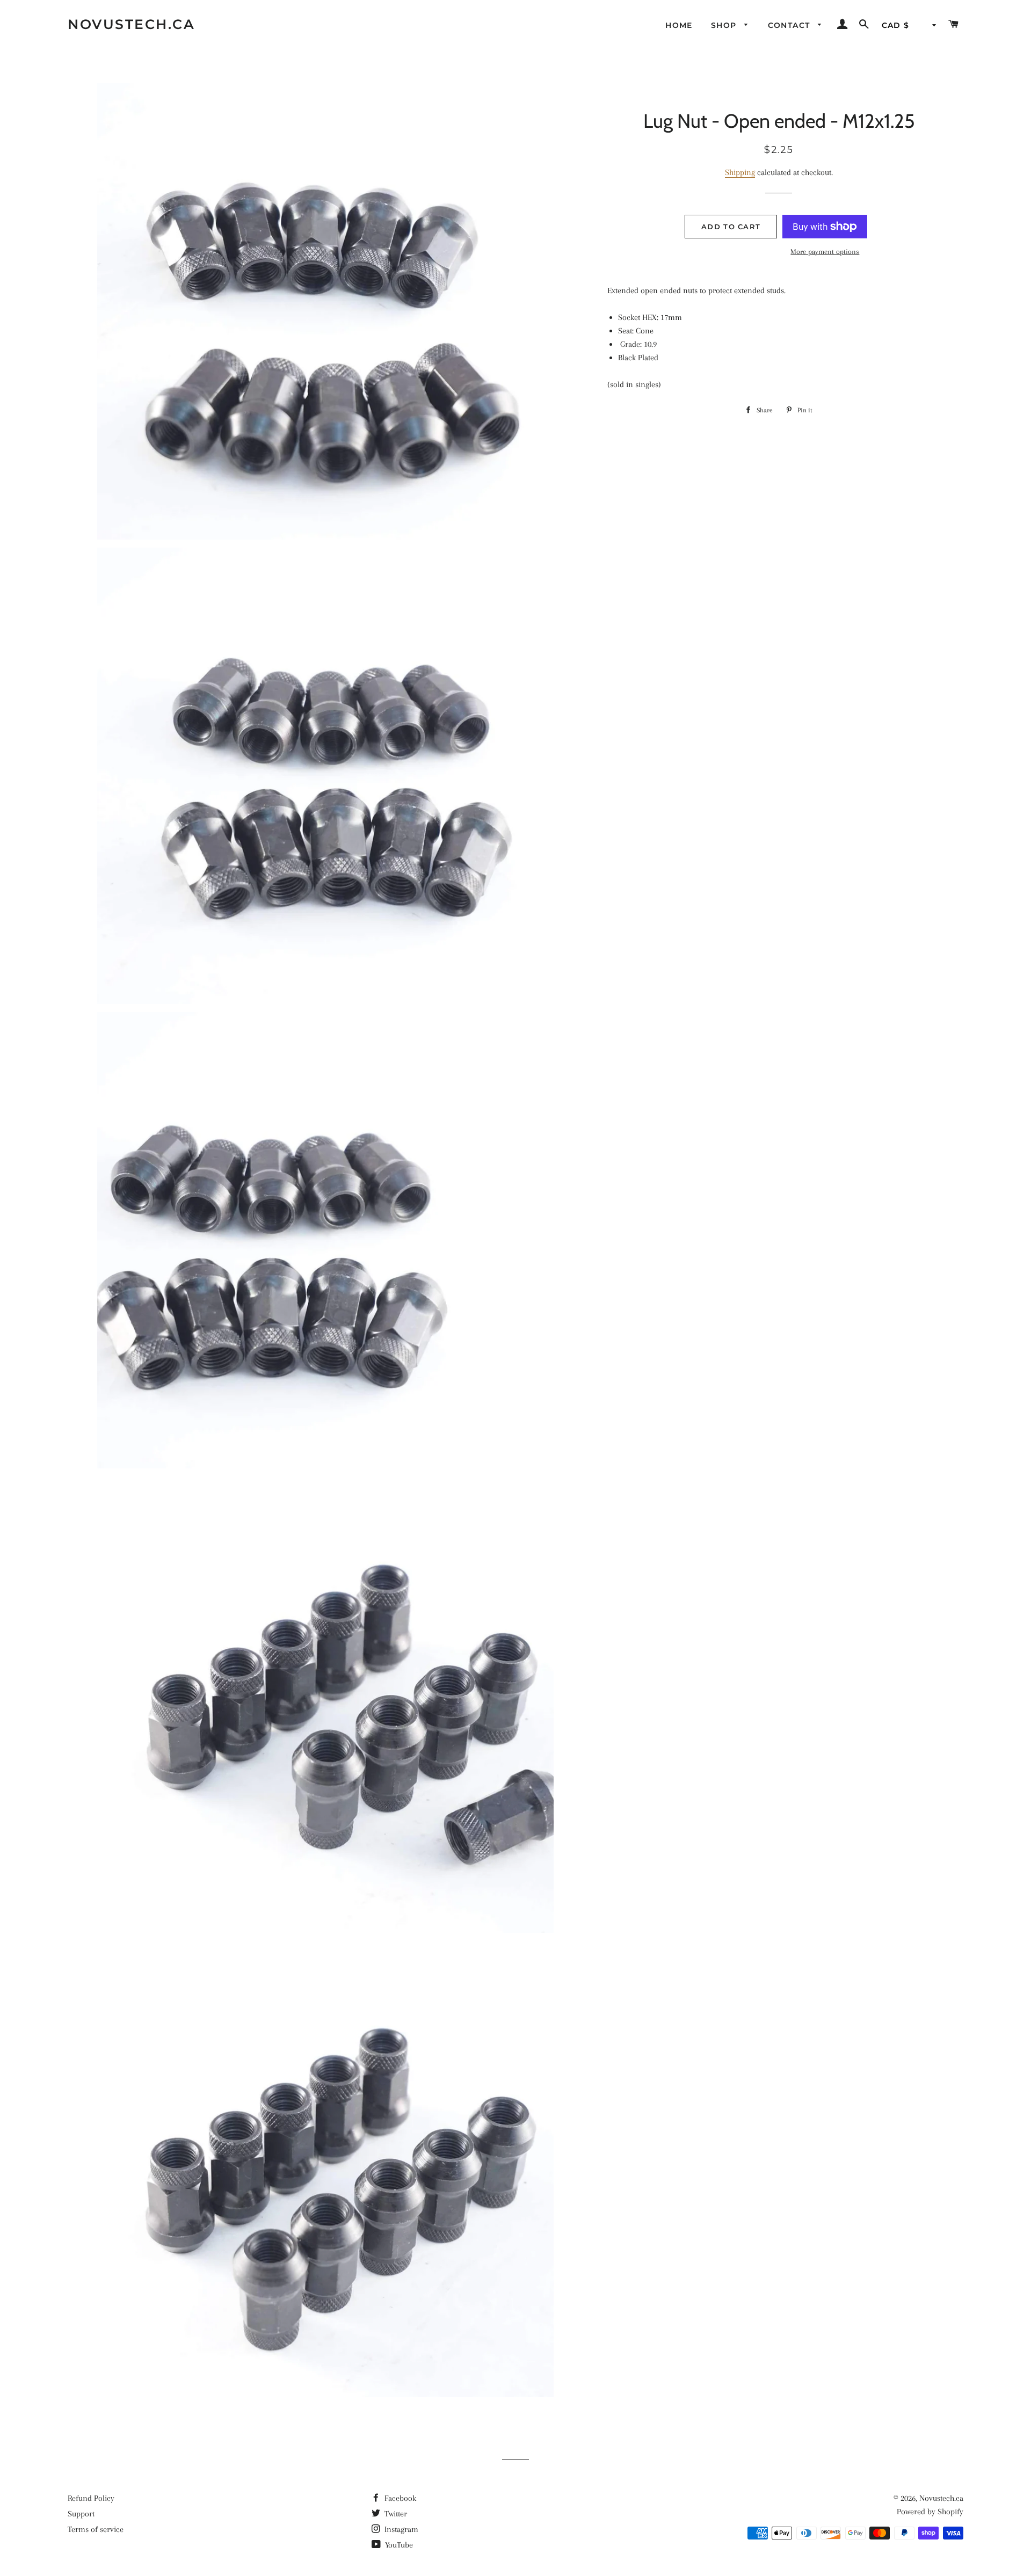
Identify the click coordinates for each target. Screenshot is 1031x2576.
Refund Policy (91, 2498)
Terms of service (96, 2529)
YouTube (398, 2545)
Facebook (399, 2498)
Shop (725, 25)
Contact (790, 25)
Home (679, 25)
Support (81, 2514)
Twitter (395, 2514)
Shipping (740, 172)
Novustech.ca (131, 24)
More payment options (825, 252)
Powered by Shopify (930, 2512)
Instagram (400, 2529)
